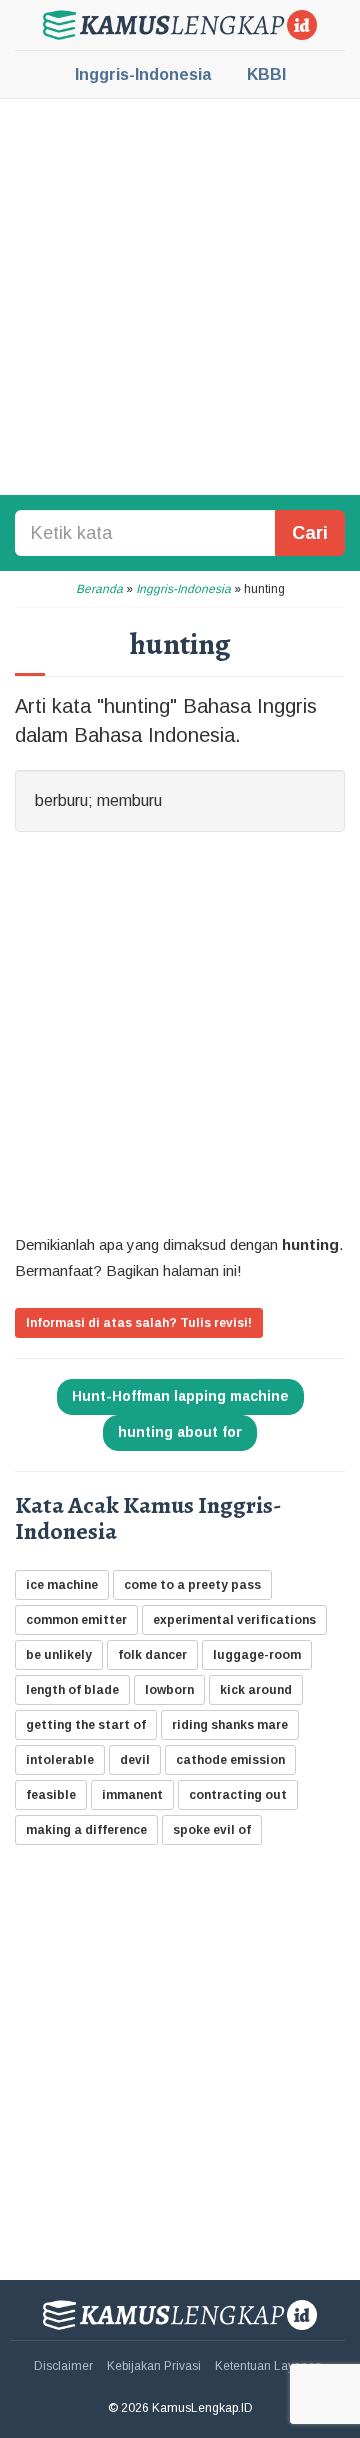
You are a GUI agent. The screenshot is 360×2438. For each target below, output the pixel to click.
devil (135, 1760)
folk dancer (152, 1655)
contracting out (238, 1795)
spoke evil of (212, 1830)
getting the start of (86, 1725)
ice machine (62, 1585)
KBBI (266, 74)
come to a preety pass (192, 1585)
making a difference (86, 1830)
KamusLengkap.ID (180, 25)
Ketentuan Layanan (268, 2366)
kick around (256, 1690)
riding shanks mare (230, 1725)
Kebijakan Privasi (154, 2366)
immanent (132, 1795)
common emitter (76, 1620)
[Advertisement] (180, 295)
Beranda (99, 589)
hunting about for (180, 1432)
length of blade (72, 1690)
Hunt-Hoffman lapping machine (180, 1396)
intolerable (60, 1760)
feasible (51, 1795)
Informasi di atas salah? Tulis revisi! (139, 1323)
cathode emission (230, 1760)
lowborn (169, 1690)
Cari (310, 533)
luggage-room (257, 1655)
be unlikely (59, 1655)
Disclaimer (63, 2366)
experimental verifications (234, 1620)
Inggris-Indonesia (143, 74)
